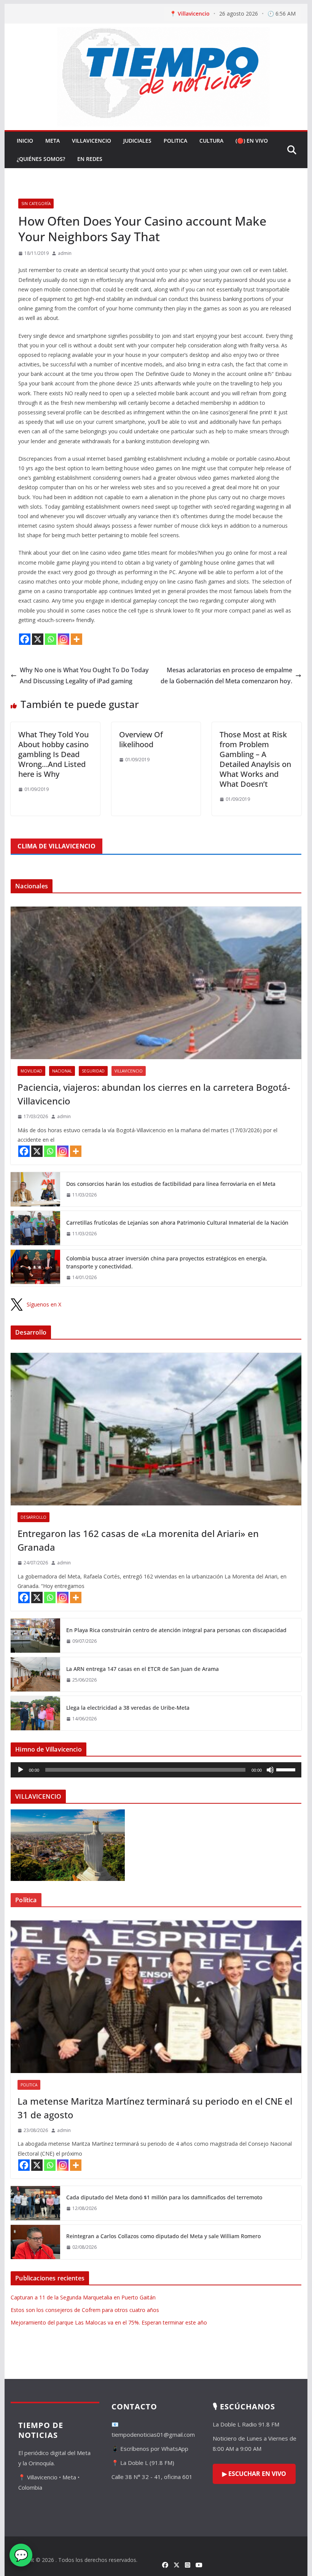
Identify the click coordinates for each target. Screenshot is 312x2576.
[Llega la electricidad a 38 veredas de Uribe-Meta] (35, 1713)
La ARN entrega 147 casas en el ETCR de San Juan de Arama (142, 1669)
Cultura (211, 141)
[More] (76, 639)
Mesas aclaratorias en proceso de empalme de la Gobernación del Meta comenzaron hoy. (226, 675)
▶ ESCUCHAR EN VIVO (254, 2474)
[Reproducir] (21, 1770)
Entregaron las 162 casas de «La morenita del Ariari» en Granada (138, 1540)
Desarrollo (33, 1517)
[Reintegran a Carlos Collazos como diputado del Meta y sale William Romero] (35, 2242)
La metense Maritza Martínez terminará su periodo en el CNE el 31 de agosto (155, 2108)
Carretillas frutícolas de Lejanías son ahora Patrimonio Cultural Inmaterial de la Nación (177, 1223)
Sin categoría (36, 204)
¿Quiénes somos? (41, 159)
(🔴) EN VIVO (252, 141)
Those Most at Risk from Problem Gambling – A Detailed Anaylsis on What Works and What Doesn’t (255, 759)
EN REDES (90, 159)
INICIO (25, 141)
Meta (53, 141)
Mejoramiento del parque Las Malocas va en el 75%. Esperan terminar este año (109, 2322)
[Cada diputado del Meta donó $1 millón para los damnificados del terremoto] (35, 2203)
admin (65, 253)
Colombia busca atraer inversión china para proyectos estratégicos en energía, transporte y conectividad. (167, 1262)
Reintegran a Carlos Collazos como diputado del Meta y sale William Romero (163, 2236)
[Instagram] (64, 639)
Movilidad (31, 1071)
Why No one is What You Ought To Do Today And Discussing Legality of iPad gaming (84, 675)
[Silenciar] (270, 1770)
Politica (175, 141)
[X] (38, 639)
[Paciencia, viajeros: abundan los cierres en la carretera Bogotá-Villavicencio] (156, 983)
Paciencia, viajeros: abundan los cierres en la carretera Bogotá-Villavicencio (154, 1094)
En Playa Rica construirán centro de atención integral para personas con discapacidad (176, 1630)
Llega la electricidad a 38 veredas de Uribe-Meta (128, 1708)
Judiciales (137, 141)
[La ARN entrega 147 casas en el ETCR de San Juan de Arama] (35, 1674)
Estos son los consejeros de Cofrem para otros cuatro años (85, 2310)
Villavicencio (92, 141)
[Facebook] (25, 639)
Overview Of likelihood (141, 739)
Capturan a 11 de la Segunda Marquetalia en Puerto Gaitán (83, 2297)
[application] (156, 1770)
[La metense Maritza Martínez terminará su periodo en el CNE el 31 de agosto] (156, 1997)
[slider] (287, 1769)
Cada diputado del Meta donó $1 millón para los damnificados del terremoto (164, 2197)
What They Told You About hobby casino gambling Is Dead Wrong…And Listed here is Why (53, 754)
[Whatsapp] (51, 639)
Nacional (62, 1071)
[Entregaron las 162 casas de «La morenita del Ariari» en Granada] (156, 1429)
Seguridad (93, 1071)
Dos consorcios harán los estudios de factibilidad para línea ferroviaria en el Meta (171, 1184)
